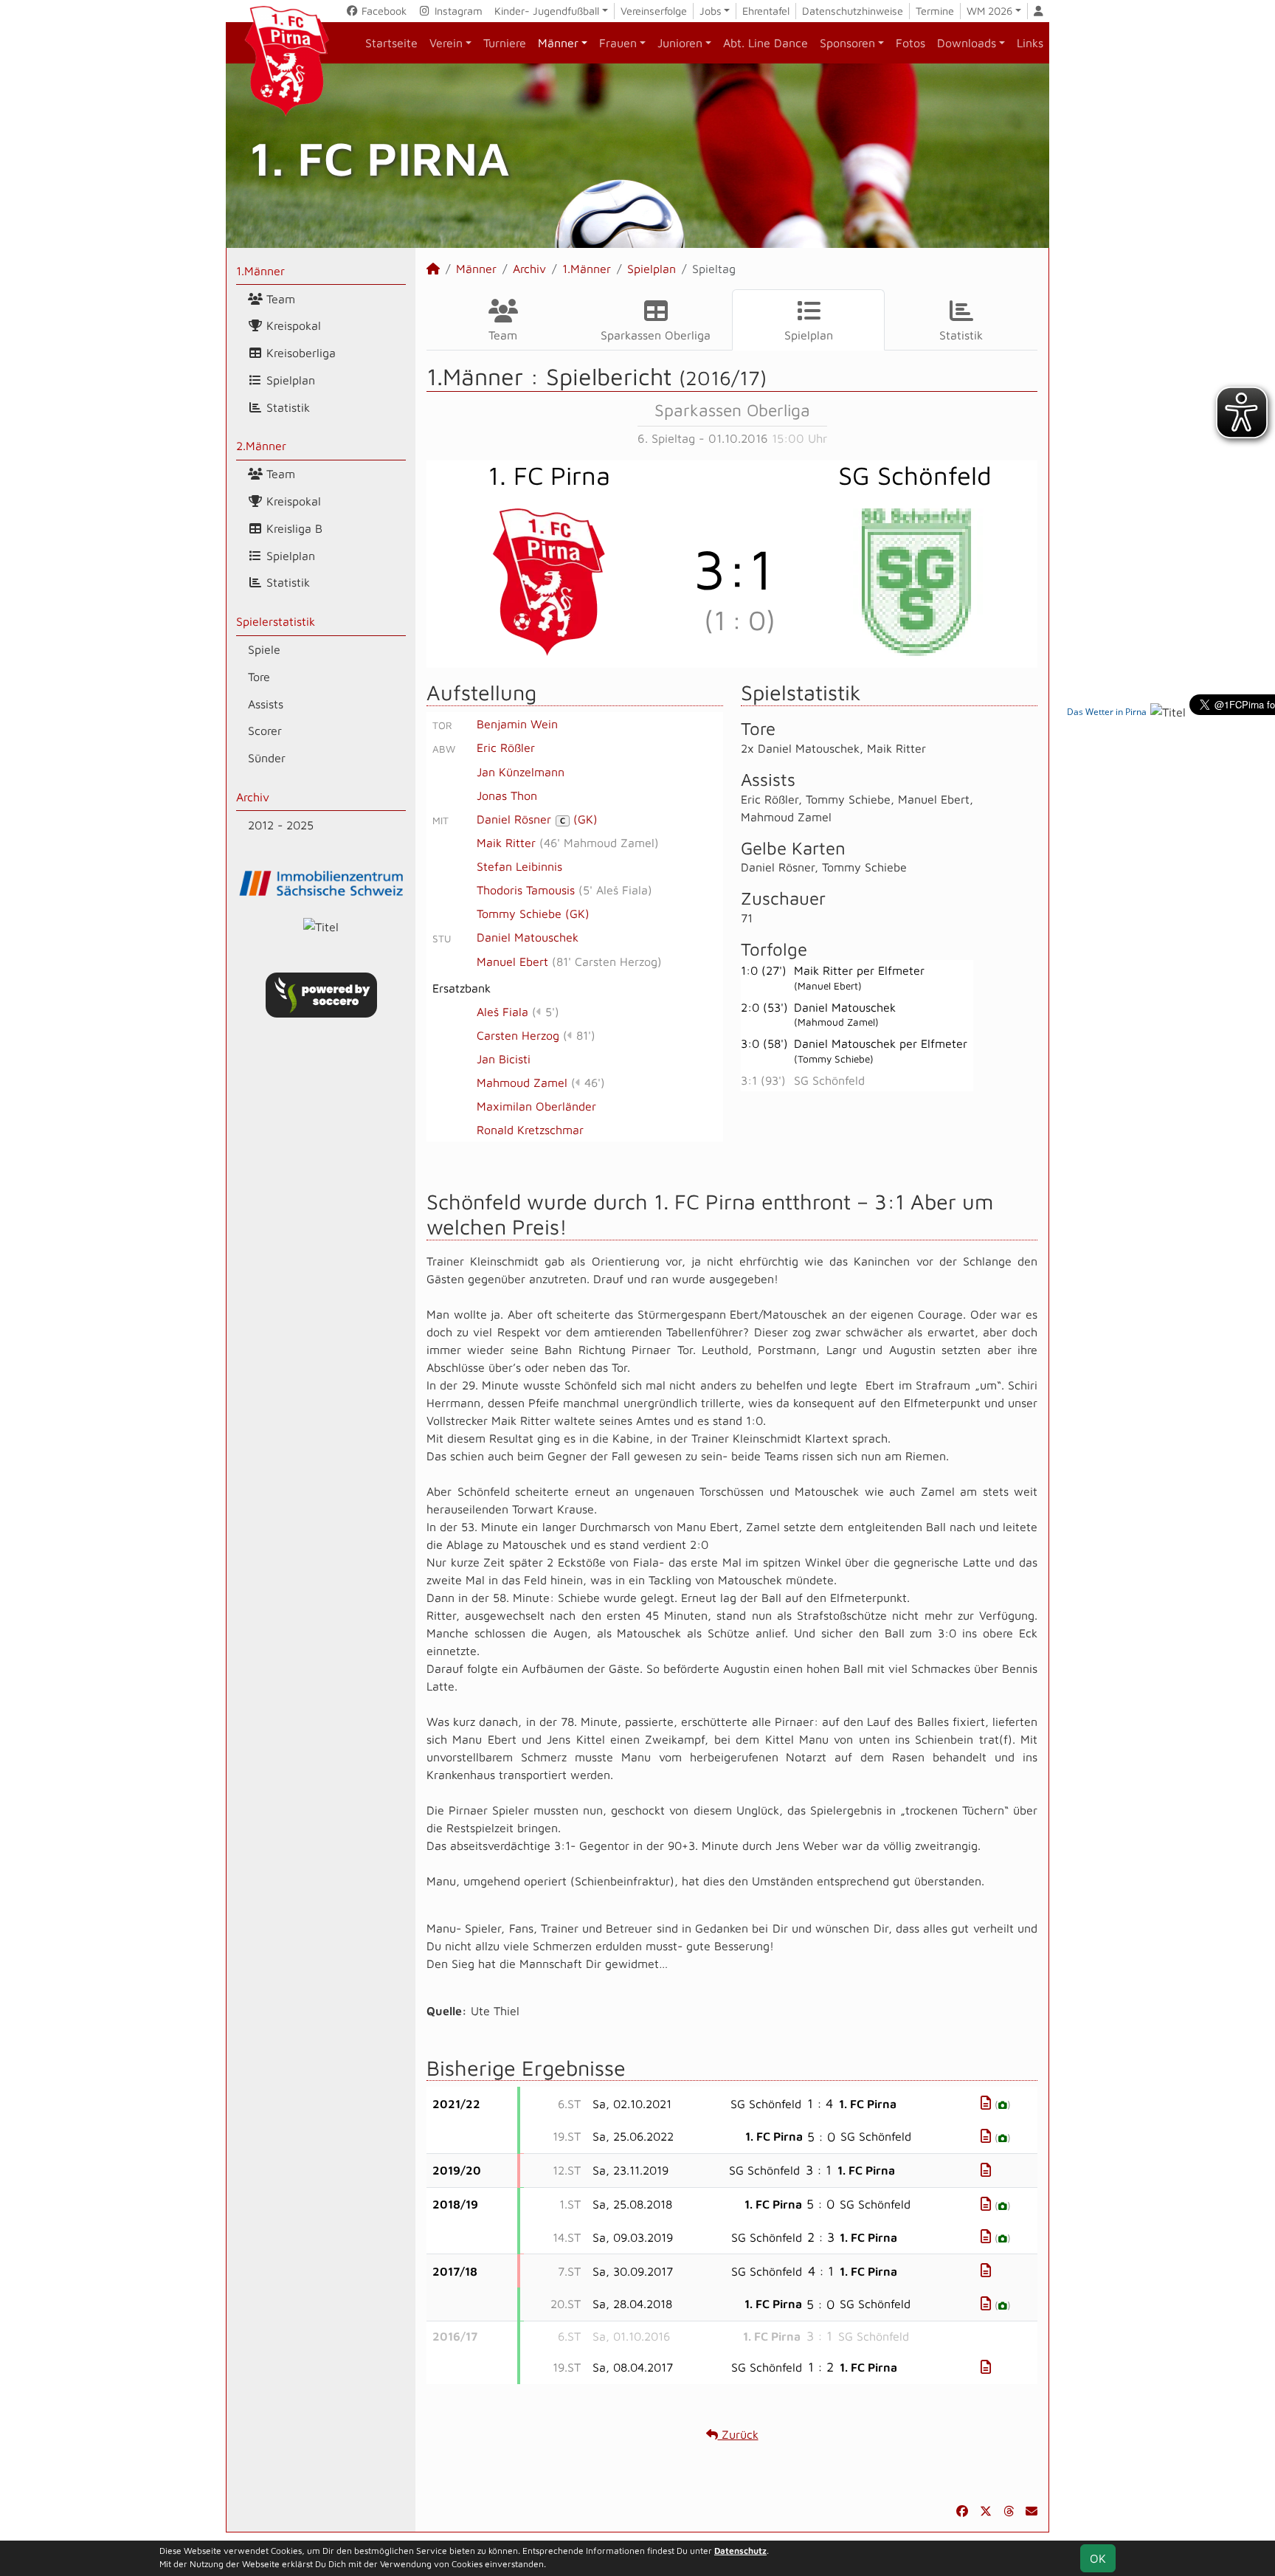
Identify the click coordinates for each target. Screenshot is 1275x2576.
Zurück (738, 2434)
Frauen (618, 43)
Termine (935, 11)
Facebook (383, 11)
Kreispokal (292, 325)
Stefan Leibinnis (519, 866)
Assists (266, 704)
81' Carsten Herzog (607, 961)
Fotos (911, 43)
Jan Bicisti (504, 1059)
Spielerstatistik (276, 621)
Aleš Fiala (502, 1012)
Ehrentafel (766, 11)
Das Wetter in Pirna (1107, 712)
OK (1098, 2558)
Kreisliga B (293, 528)
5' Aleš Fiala (615, 890)
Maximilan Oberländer (536, 1106)
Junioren (680, 43)
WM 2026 (989, 11)
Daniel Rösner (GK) (537, 819)
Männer (558, 43)
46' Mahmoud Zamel (599, 843)
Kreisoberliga (299, 353)
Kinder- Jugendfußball (547, 11)
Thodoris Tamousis (526, 890)
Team (279, 299)
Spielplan (289, 380)
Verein (446, 43)
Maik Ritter (506, 843)
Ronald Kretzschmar (530, 1130)
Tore (259, 677)
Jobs (711, 11)
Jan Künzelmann (521, 772)
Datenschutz (740, 2551)
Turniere (505, 43)
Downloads (967, 43)
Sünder (267, 758)
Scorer (265, 731)
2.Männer (261, 446)
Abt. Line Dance (766, 43)
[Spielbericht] (986, 2103)
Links (1030, 43)
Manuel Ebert (512, 961)
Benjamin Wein (517, 724)
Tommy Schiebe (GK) (533, 914)
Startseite (391, 43)
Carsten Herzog (518, 1035)
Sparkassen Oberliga (656, 335)
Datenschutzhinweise (853, 11)
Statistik (286, 407)
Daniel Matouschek (528, 937)
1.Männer (260, 271)
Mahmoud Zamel (522, 1082)
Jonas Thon (507, 795)
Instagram (457, 11)
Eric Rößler (506, 747)
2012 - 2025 (281, 825)
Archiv (253, 797)
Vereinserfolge (654, 11)
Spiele (264, 649)
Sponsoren (847, 43)
